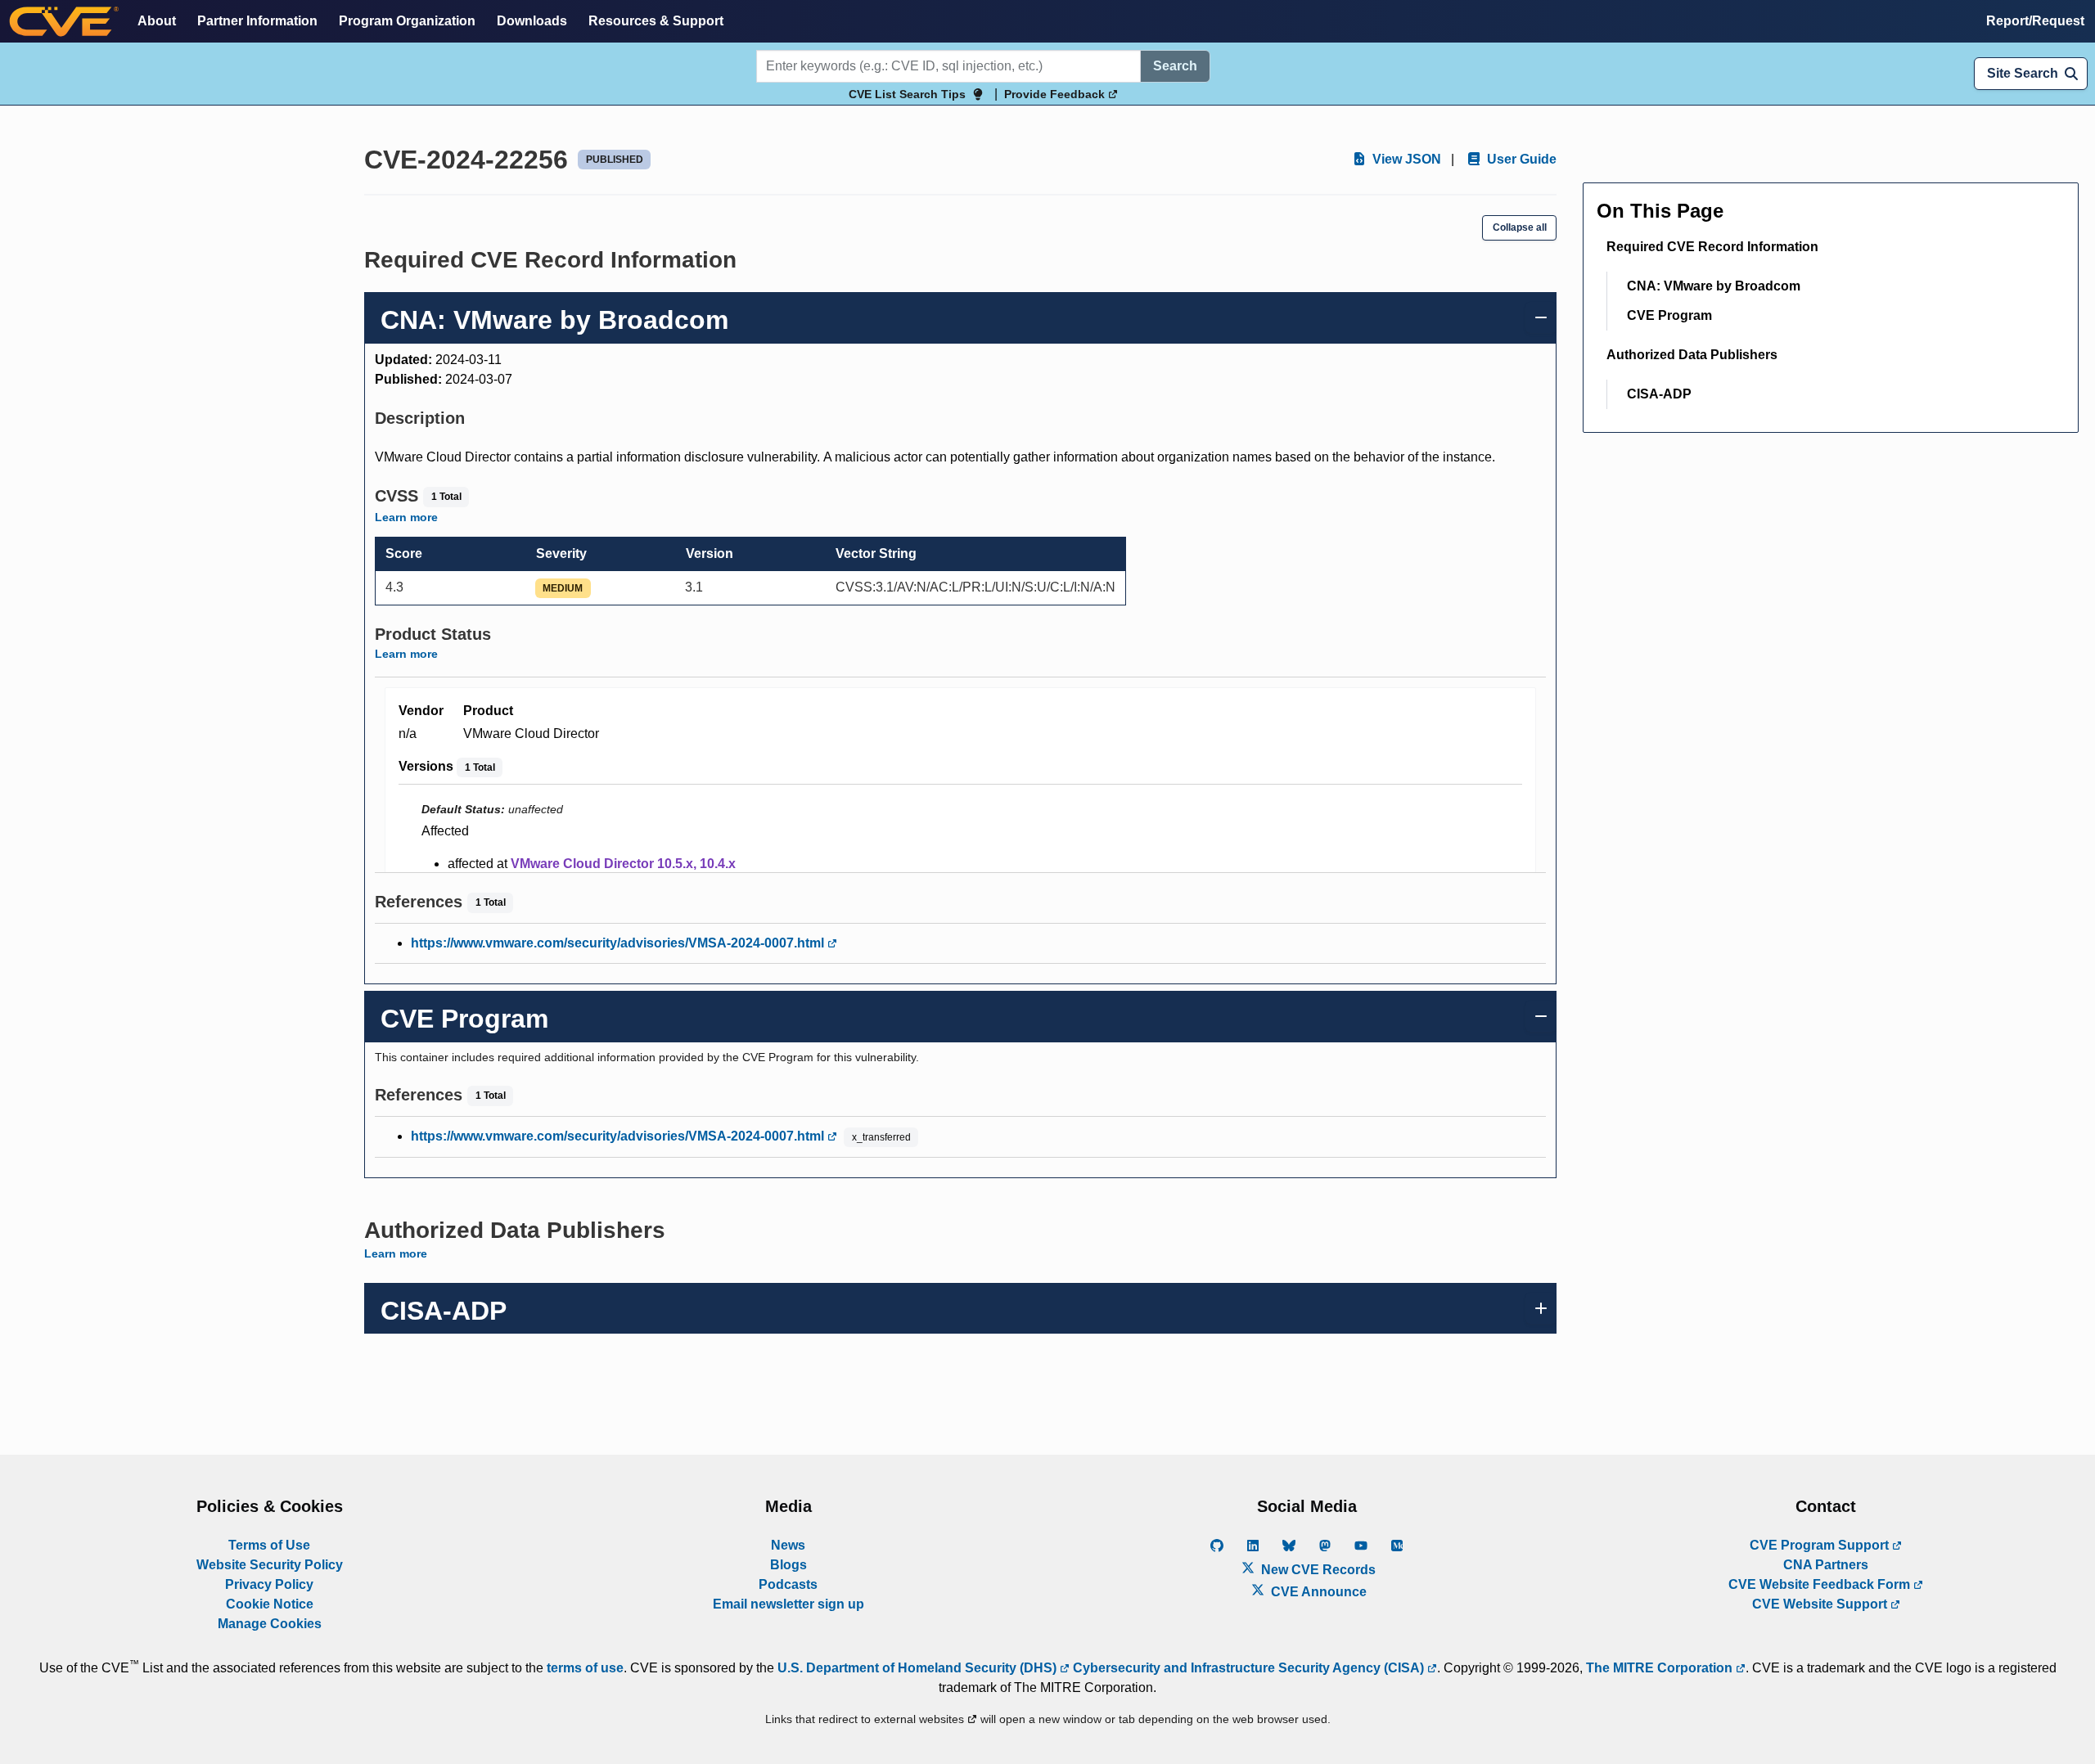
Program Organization (407, 21)
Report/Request (2035, 21)
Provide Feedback (1056, 94)
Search (1175, 66)
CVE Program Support (1821, 1545)
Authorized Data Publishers (1692, 355)
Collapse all (1520, 227)
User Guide (1520, 159)
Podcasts (788, 1584)
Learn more (406, 517)
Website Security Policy (270, 1565)
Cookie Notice (270, 1604)
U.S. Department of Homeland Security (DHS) (919, 1668)
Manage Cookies (270, 1624)
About (157, 21)
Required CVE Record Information (1712, 247)
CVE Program (1669, 315)
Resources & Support (656, 21)
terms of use (585, 1668)
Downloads (532, 21)
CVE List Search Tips (907, 94)
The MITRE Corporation (1661, 1668)
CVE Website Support (1821, 1604)
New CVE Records (1317, 1570)
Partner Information (257, 21)
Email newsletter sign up (788, 1604)
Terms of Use (269, 1545)
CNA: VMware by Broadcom (1714, 286)
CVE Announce (1317, 1592)
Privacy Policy (269, 1584)
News (788, 1545)
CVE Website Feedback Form (1821, 1584)
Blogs (788, 1565)
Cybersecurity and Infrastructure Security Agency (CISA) (1248, 1668)
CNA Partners (1826, 1565)
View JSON (1405, 159)
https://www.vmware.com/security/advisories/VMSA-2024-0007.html (619, 943)
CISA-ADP (1659, 394)
